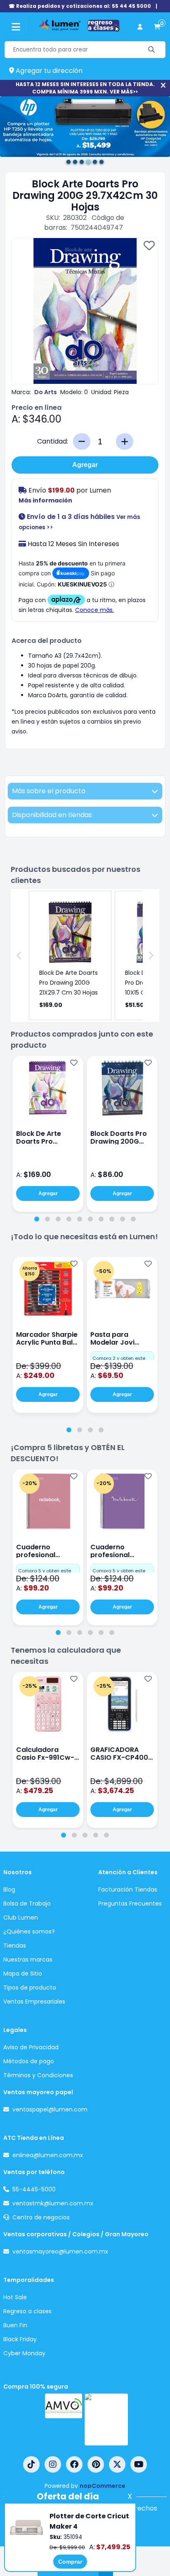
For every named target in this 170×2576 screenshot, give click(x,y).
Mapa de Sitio (23, 1973)
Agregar (85, 465)
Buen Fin (15, 2325)
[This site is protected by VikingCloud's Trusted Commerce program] (106, 2420)
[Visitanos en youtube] (139, 2464)
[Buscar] (152, 50)
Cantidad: (53, 441)
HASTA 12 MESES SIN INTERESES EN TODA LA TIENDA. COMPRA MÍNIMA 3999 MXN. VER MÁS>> (85, 88)
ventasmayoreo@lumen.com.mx (60, 2251)
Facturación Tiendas (128, 1889)
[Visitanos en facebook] (74, 2464)
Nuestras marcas (28, 1959)
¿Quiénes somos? (29, 1931)
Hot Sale (15, 2297)
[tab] (37, 1219)
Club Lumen (21, 1917)
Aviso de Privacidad (31, 2047)
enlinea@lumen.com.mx (48, 2155)
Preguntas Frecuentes (130, 1903)
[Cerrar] (163, 85)
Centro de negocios (41, 2217)
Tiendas (15, 1945)
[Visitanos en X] (117, 2464)
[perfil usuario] (140, 27)
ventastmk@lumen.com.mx (53, 2203)
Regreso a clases (27, 2311)
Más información (45, 500)
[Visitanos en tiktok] (31, 2464)
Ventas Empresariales (34, 2001)
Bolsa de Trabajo (27, 1903)
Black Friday (20, 2339)
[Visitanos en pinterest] (96, 2464)
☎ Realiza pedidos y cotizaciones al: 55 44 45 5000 (80, 6)
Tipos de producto (30, 1987)
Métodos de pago (29, 2061)
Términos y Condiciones (38, 2075)
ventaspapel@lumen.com (50, 2109)
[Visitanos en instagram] (53, 2464)
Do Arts (46, 392)
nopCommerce (103, 2486)
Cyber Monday (24, 2353)
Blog (9, 1889)
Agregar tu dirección (48, 71)
